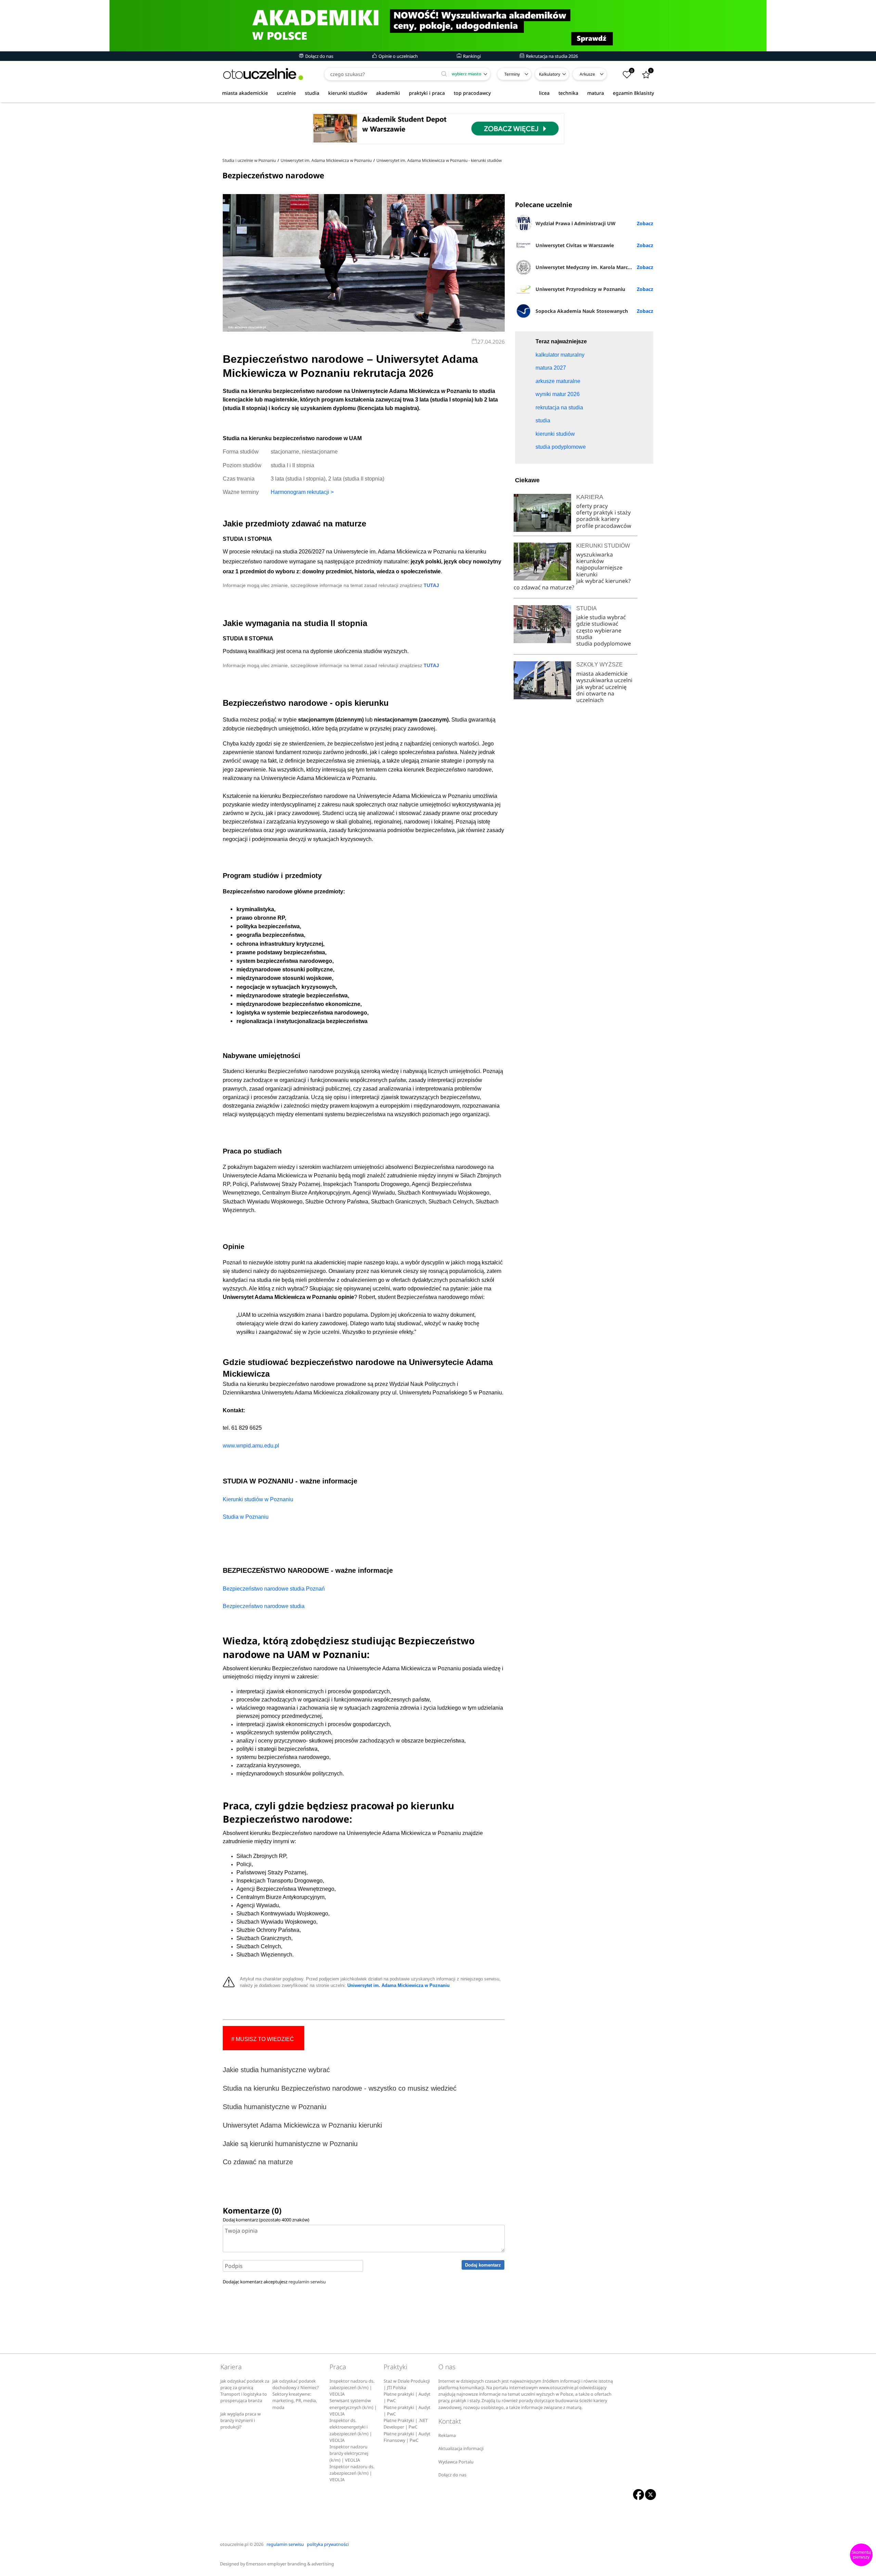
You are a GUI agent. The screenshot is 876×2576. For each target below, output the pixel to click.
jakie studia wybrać (602, 617)
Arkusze (587, 74)
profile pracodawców (604, 526)
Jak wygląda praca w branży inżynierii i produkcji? (241, 2421)
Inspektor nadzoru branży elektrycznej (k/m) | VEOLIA (349, 2453)
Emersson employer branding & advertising (290, 2564)
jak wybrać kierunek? (603, 581)
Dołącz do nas (319, 56)
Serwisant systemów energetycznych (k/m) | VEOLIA (353, 2407)
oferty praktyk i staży (603, 512)
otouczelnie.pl (234, 2544)
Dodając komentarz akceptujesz (274, 2282)
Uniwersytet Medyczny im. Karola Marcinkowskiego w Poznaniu (594, 267)
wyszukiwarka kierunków (595, 558)
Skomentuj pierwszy (861, 2555)
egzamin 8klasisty (633, 93)
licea (544, 93)
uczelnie (286, 93)
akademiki (388, 93)
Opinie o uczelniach (398, 56)
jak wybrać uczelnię (601, 687)
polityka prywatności (328, 2544)
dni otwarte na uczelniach (595, 697)
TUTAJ (431, 585)
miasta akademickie (245, 93)
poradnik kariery (598, 519)
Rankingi (471, 56)
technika (568, 93)
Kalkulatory (550, 74)
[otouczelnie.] (263, 74)
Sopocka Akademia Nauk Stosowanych (582, 311)
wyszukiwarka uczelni (604, 680)
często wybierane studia (599, 634)
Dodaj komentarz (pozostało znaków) (266, 2220)
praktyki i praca (427, 93)
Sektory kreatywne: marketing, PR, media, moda (295, 2401)
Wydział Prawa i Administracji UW (576, 223)
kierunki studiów (348, 93)
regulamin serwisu (307, 2282)
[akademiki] (438, 26)
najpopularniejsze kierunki (599, 571)
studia (312, 93)
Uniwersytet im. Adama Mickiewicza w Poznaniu (398, 1986)
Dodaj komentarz (483, 2265)
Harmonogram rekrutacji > (302, 492)
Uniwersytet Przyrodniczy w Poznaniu (580, 289)
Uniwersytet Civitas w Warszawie (575, 245)
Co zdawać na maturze (258, 2162)
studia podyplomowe (604, 643)
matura (596, 93)
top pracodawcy (472, 93)
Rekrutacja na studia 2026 (551, 56)
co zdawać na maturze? (544, 587)
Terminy (512, 74)
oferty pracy (592, 506)
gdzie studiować (597, 624)
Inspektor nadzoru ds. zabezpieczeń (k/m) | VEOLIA (352, 2388)
